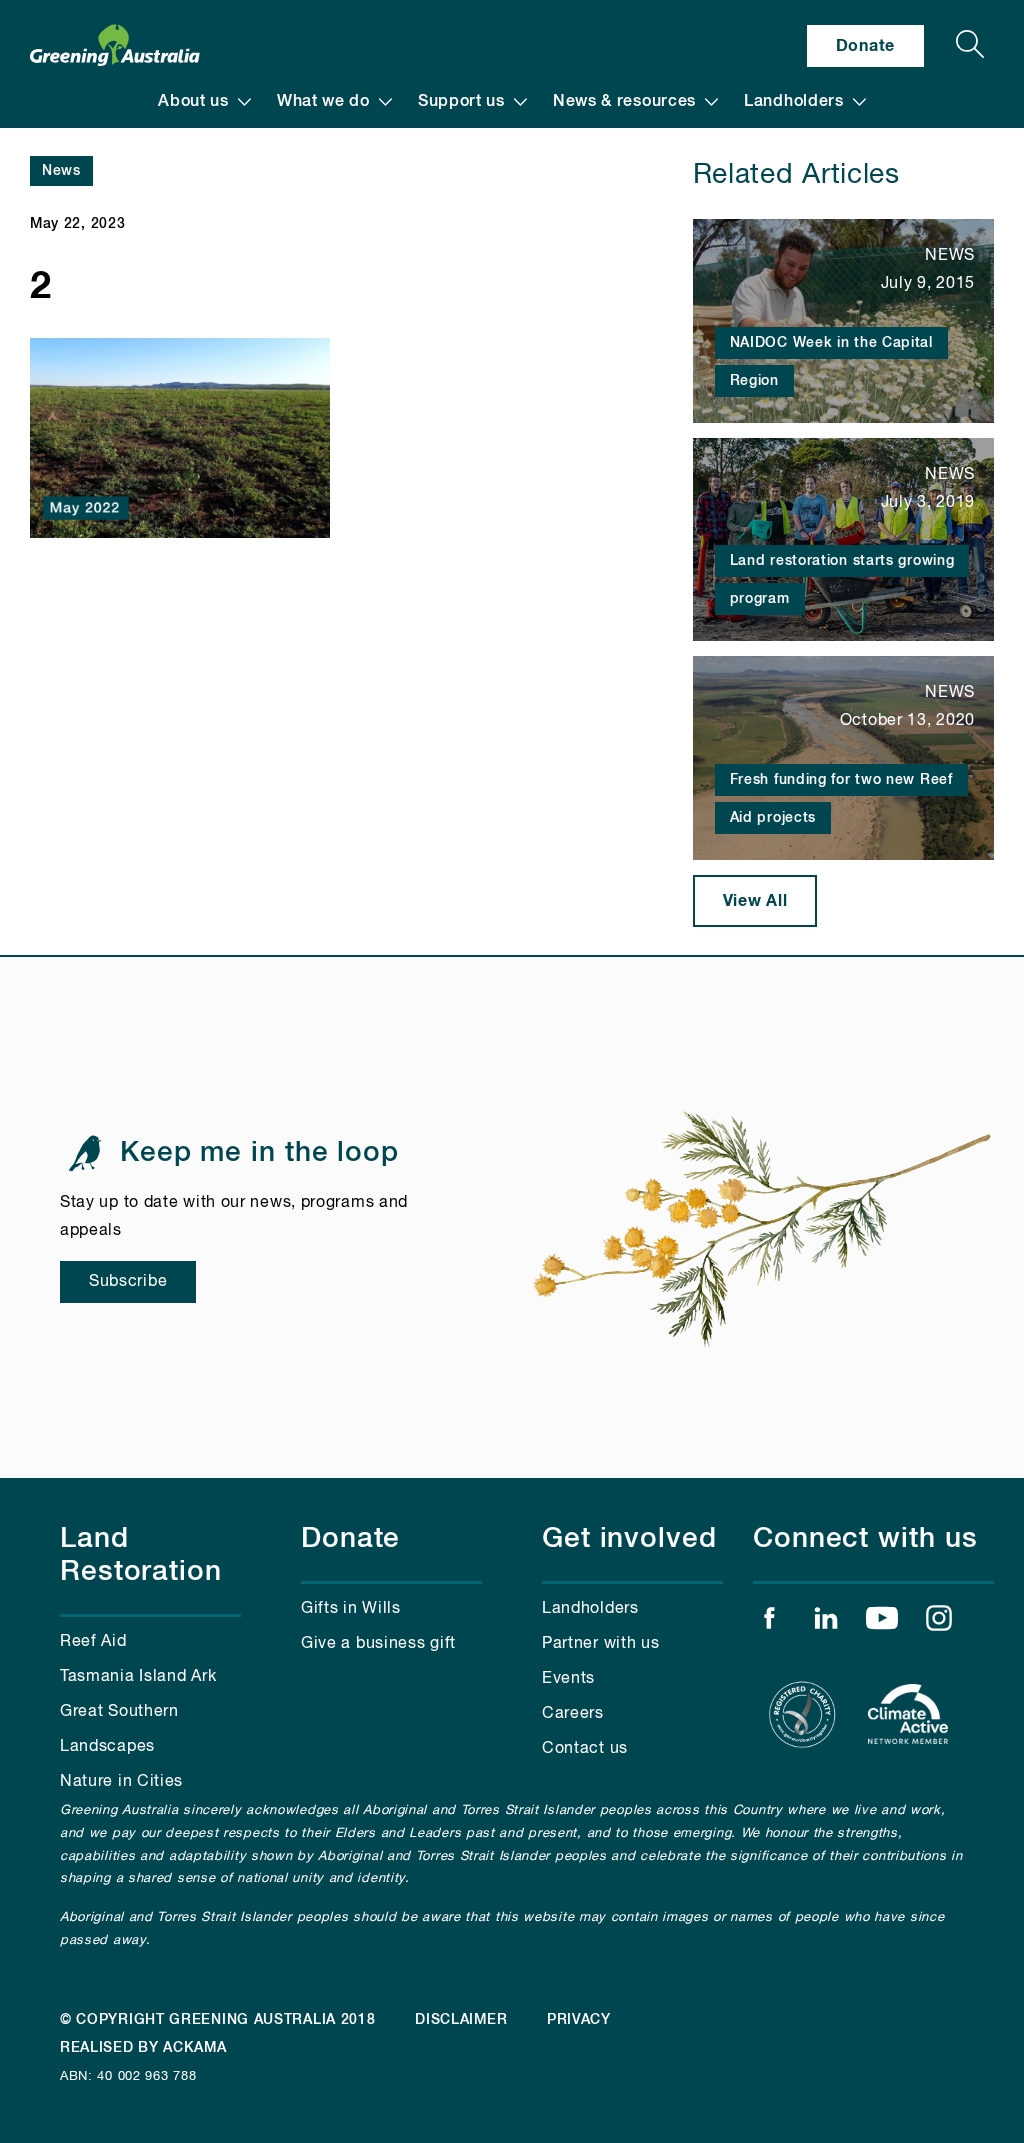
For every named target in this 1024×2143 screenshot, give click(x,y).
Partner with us (601, 1644)
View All (755, 901)
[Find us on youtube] (882, 1623)
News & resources (624, 102)
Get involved (629, 1539)
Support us (461, 102)
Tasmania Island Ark (138, 1677)
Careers (573, 1714)
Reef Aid (93, 1642)
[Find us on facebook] (769, 1623)
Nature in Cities (121, 1782)
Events (568, 1679)
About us (193, 102)
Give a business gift (378, 1644)
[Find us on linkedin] (826, 1623)
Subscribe (128, 1282)
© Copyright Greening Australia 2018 (218, 2020)
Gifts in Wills (351, 1609)
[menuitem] (204, 102)
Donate (865, 46)
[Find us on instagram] (939, 1623)
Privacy (579, 2020)
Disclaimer (461, 2020)
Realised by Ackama (143, 2048)
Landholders (794, 102)
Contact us (585, 1749)
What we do (323, 102)
